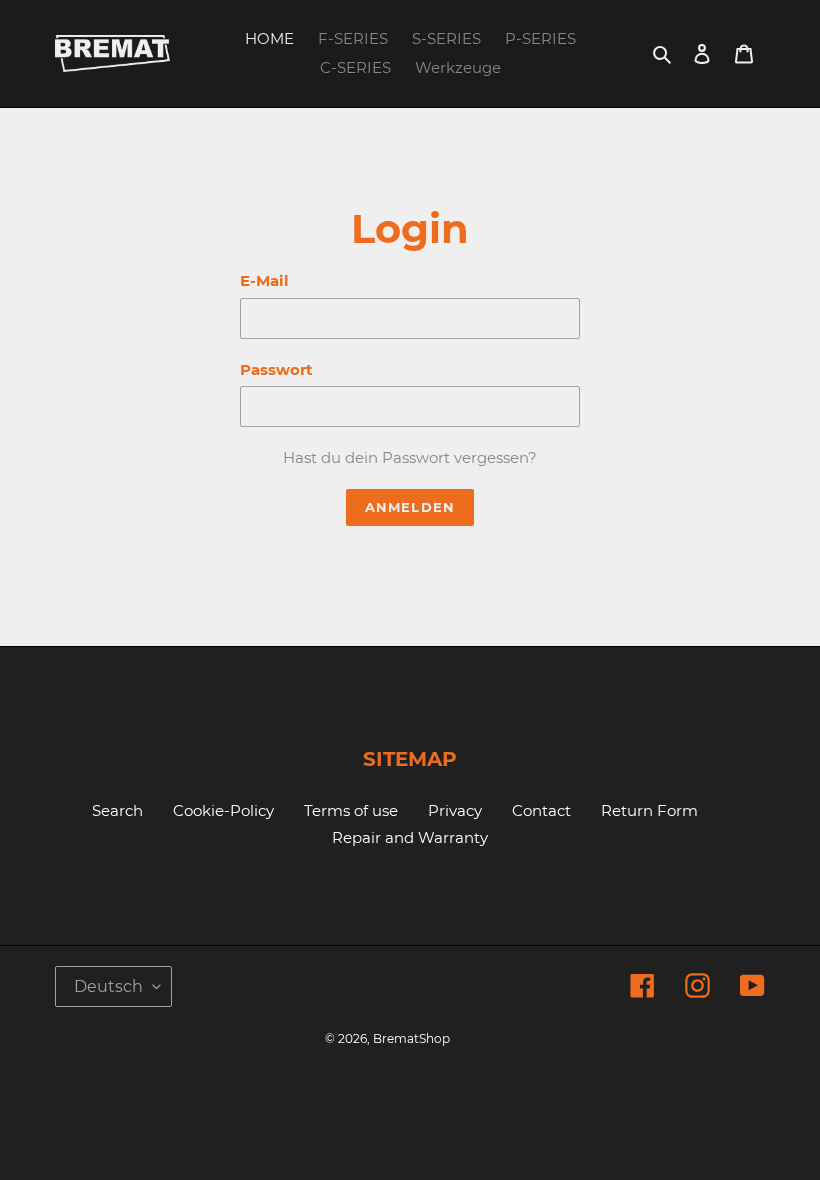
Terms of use (351, 810)
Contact (541, 810)
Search (117, 810)
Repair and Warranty (410, 837)
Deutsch (108, 986)
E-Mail (264, 280)
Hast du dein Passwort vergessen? (410, 457)
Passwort (276, 369)
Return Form (649, 810)
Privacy (455, 810)
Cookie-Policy (223, 810)
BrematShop (411, 1038)
